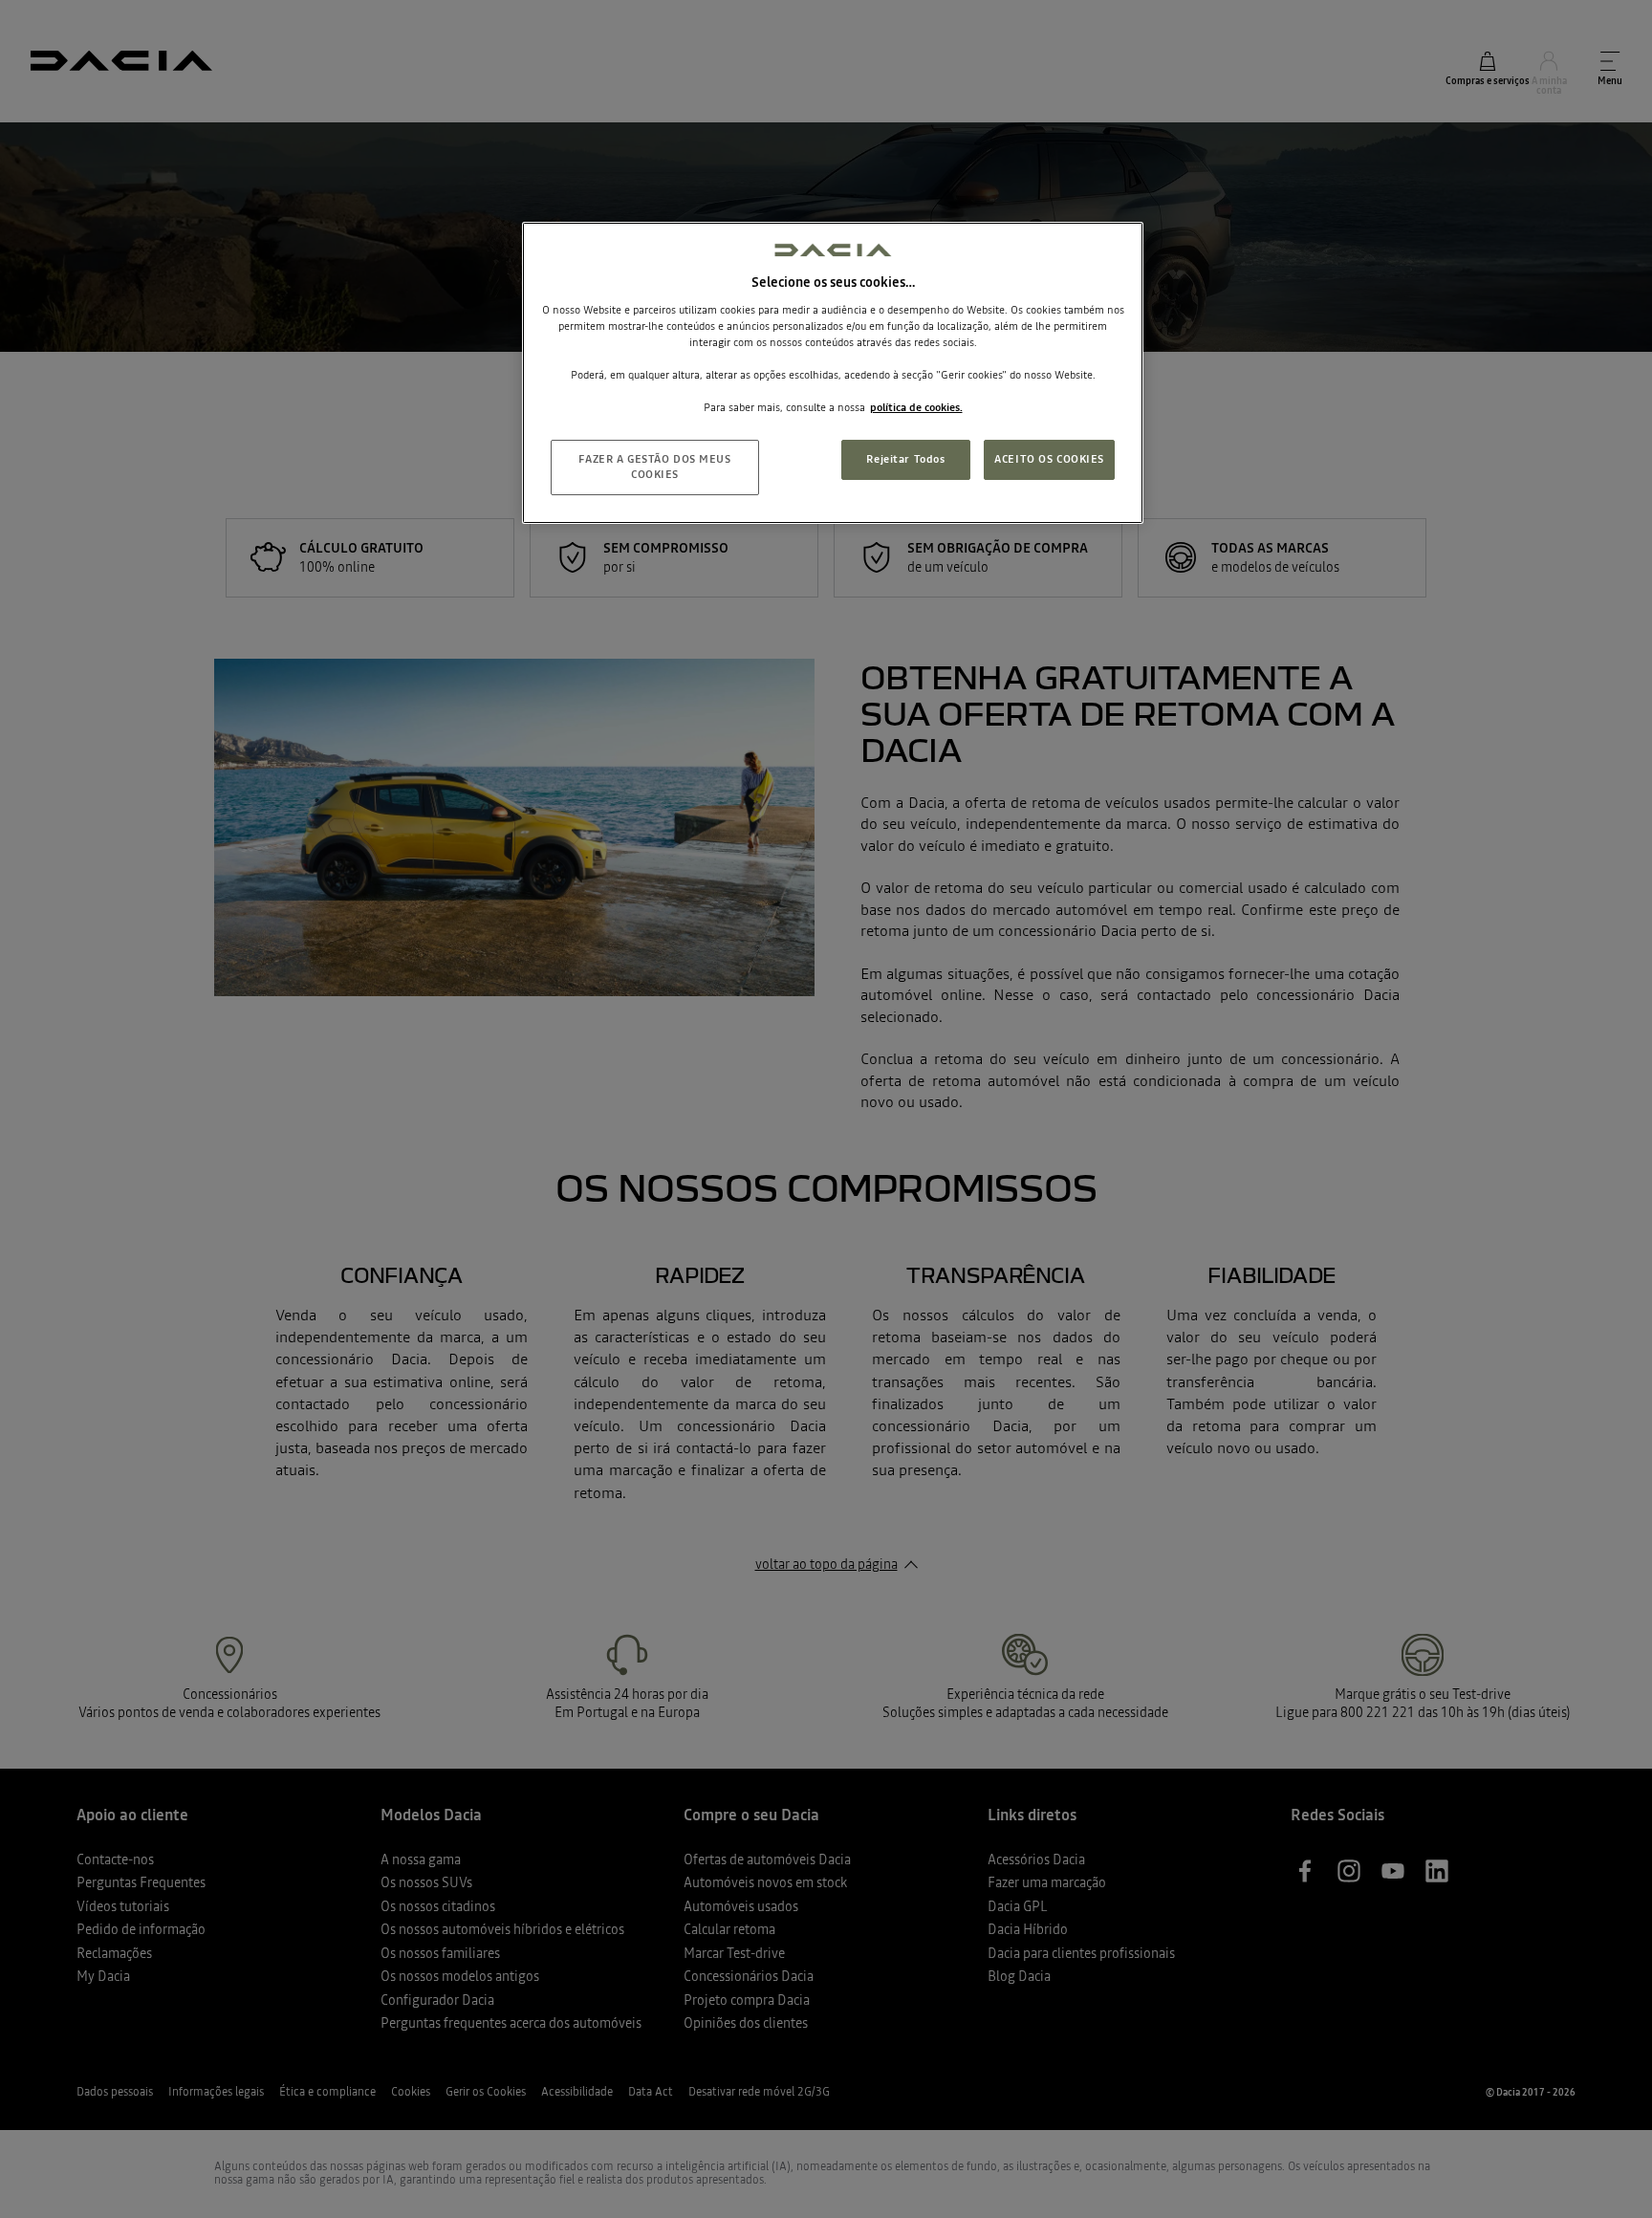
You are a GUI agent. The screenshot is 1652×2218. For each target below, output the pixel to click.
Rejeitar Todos (905, 459)
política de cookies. (916, 407)
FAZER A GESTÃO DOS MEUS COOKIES (654, 467)
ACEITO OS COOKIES (1049, 459)
